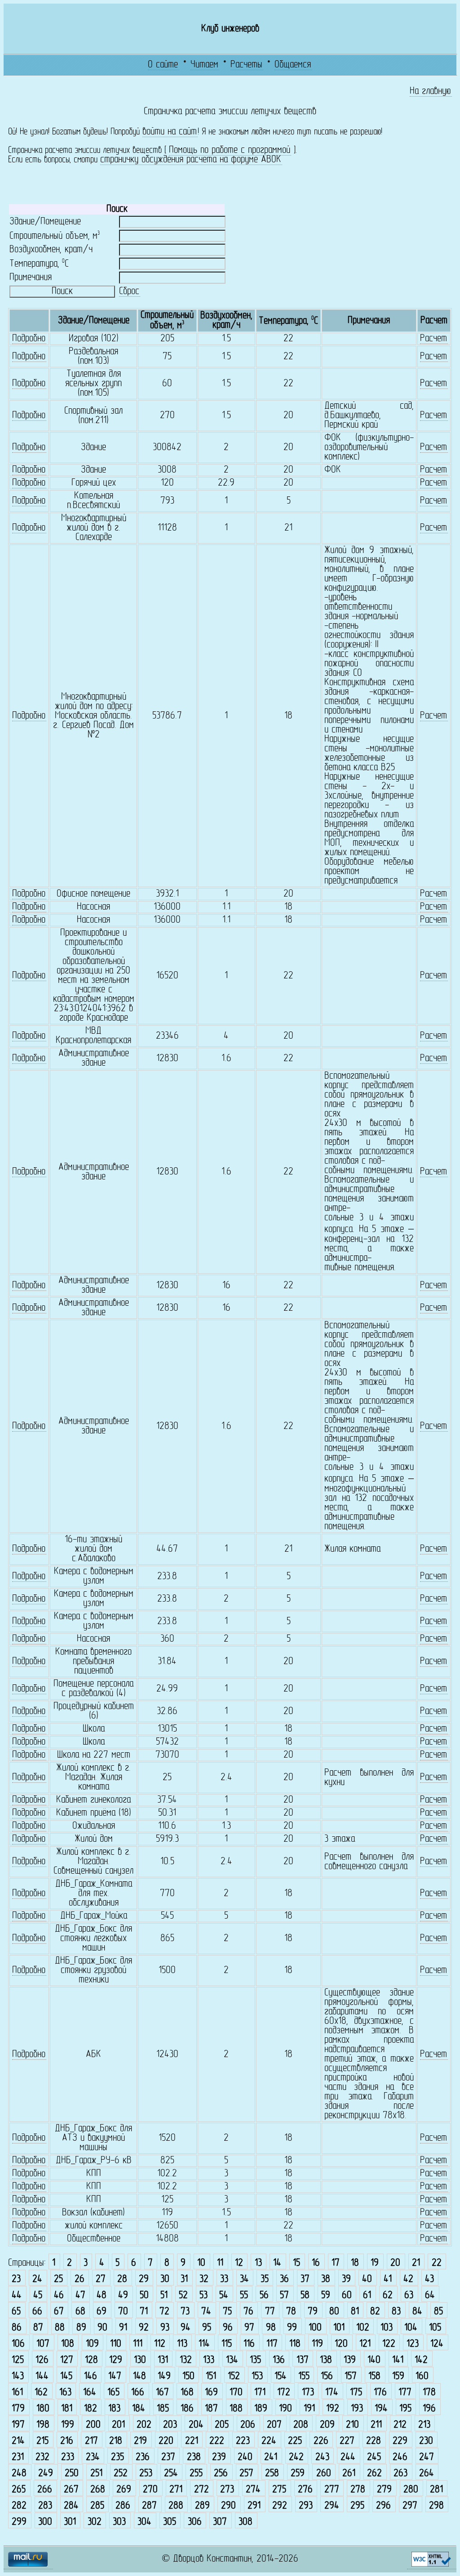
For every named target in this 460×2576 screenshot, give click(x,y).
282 (19, 2506)
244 (348, 2458)
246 (400, 2458)
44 (17, 2296)
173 (308, 2393)
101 (339, 2328)
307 (220, 2522)
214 (18, 2441)
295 (357, 2506)
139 (350, 2360)
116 (249, 2344)
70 (123, 2312)
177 (405, 2393)
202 (144, 2425)
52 (183, 2296)
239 (219, 2458)
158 (374, 2377)
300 (45, 2522)
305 (170, 2522)
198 (43, 2425)
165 (113, 2393)
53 (203, 2296)
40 (367, 2279)
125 (18, 2360)
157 (351, 2377)
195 (405, 2409)
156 (327, 2377)
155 (304, 2377)
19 (375, 2263)
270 (150, 2490)
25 (58, 2279)
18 (355, 2263)
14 (277, 2263)
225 (295, 2441)
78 (291, 2312)
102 (363, 2328)
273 (227, 2490)
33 (224, 2279)
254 (171, 2474)
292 (280, 2506)
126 (42, 2360)
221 (192, 2441)
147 (115, 2377)
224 (269, 2441)
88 (60, 2328)
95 (207, 2328)
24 (37, 2279)
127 (67, 2360)
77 (270, 2312)
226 (321, 2441)
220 (166, 2441)
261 (349, 2474)
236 (143, 2458)
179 (18, 2409)
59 (326, 2296)
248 (19, 2474)
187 (211, 2409)
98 (271, 2328)
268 (98, 2490)
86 (17, 2328)
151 (211, 2377)
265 (19, 2490)
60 (347, 2296)
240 (245, 2458)
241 (271, 2458)
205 (222, 2425)
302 (95, 2522)
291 (254, 2506)
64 (430, 2296)
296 (383, 2506)
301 (70, 2522)
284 (71, 2506)
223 (243, 2441)
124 (437, 2344)
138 (326, 2360)
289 (202, 2506)
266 (45, 2490)
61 (367, 2296)
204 (196, 2425)
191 (309, 2409)
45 (38, 2296)
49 (123, 2296)
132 (186, 2360)
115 (227, 2344)
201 (118, 2425)
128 (91, 2360)
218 (116, 2441)
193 (357, 2409)
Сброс (129, 292)
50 (144, 2296)
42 (408, 2279)
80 (334, 2312)
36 (284, 2279)
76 (248, 2312)
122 (389, 2344)
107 (43, 2344)
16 (316, 2263)
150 (188, 2377)
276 (305, 2490)
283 (45, 2506)
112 (160, 2344)
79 (313, 2312)
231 (18, 2458)
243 (322, 2458)
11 (220, 2263)
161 (17, 2393)
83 (396, 2312)
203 (170, 2425)
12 (239, 2263)
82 (375, 2312)
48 (102, 2296)
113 (182, 2344)
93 (165, 2328)
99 (292, 2328)
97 (249, 2328)
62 (388, 2296)
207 (274, 2425)
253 (146, 2474)
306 (195, 2522)
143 (18, 2377)
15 (296, 2263)
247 (427, 2458)
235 (117, 2458)
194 (381, 2409)
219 (140, 2441)
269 (124, 2490)
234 (93, 2458)
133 (209, 2360)
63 (409, 2296)
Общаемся (293, 65)
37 (305, 2279)
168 (187, 2393)
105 (435, 2328)
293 (306, 2506)
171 (260, 2393)
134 (232, 2360)
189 (261, 2409)
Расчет (433, 339)
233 (68, 2458)
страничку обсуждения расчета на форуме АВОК (191, 160)
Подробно (29, 339)
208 (301, 2425)
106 (18, 2344)
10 (201, 2263)
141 (398, 2360)
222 (217, 2441)
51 (164, 2296)
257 (246, 2474)
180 (43, 2409)
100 (315, 2328)
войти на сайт (170, 132)
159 (398, 2377)
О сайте (163, 65)
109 (92, 2344)
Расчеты (246, 65)
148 (139, 2377)
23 (16, 2279)
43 (429, 2279)
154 (281, 2377)
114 (204, 2344)
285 (97, 2506)
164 (90, 2393)
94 (186, 2328)
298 (436, 2506)
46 (59, 2296)
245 (374, 2458)
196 (429, 2409)
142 (421, 2360)
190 (285, 2409)
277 (332, 2490)
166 (138, 2393)
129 (116, 2360)
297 (410, 2506)
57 (284, 2296)
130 (140, 2360)
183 (114, 2409)
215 (42, 2441)
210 (352, 2425)
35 (265, 2279)
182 (91, 2409)
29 (144, 2279)
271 (176, 2490)
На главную (430, 92)
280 (411, 2490)
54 (224, 2296)
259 (298, 2474)
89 (81, 2328)
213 (424, 2425)
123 (413, 2344)
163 (65, 2393)
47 (80, 2296)
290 (228, 2506)
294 (332, 2506)
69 (102, 2312)
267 (71, 2490)
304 (144, 2522)
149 (164, 2377)
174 (332, 2393)
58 (305, 2296)
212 (400, 2425)
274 (253, 2490)
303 (119, 2522)
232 (42, 2458)
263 (400, 2474)
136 (279, 2360)
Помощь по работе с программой (230, 150)
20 (395, 2263)
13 (258, 2263)
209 (327, 2425)
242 (296, 2458)
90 (102, 2328)
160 (422, 2377)
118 (295, 2344)
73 (185, 2312)
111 (138, 2344)
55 (244, 2296)
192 (333, 2409)
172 (284, 2393)
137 (303, 2360)
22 (437, 2263)
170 (236, 2393)
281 (436, 2490)
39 (346, 2279)
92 (144, 2328)
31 (184, 2279)
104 (411, 2328)
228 (374, 2441)
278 (358, 2490)
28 (122, 2279)
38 (326, 2279)
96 (228, 2328)
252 (121, 2474)
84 (417, 2312)
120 (341, 2344)
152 (234, 2377)
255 (196, 2474)
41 (388, 2279)
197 (18, 2425)
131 (163, 2360)
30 (165, 2279)
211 (376, 2425)
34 (244, 2279)
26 (80, 2279)
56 (264, 2296)
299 (19, 2522)
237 (168, 2458)
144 (42, 2377)
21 (416, 2263)
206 (248, 2425)
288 (176, 2506)
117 (272, 2344)
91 (123, 2328)
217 (91, 2441)
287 (149, 2506)
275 (279, 2490)
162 (41, 2393)
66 (37, 2312)
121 (365, 2344)
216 (67, 2441)
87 (38, 2328)
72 (164, 2312)
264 (427, 2474)
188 (236, 2409)
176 (380, 2393)
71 (144, 2312)
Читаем (204, 65)
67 (59, 2312)
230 (426, 2441)
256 (221, 2474)
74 (206, 2312)
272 (201, 2490)
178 (429, 2393)
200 (93, 2425)
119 (317, 2344)
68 (80, 2312)
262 (374, 2474)
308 (245, 2522)
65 (16, 2312)
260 (324, 2474)
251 (96, 2474)
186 (187, 2409)
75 (227, 2312)
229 (400, 2441)
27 (101, 2279)
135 (255, 2360)
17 (336, 2263)
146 (91, 2377)
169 (211, 2393)
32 (204, 2279)
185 (163, 2409)
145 (66, 2377)
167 (162, 2393)
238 (194, 2458)
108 (68, 2344)
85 (438, 2312)
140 (374, 2360)
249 (46, 2474)
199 (68, 2425)
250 (72, 2474)
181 (67, 2409)
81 (355, 2312)
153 (257, 2377)
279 (384, 2490)
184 (139, 2409)
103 (387, 2328)
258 (272, 2474)
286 (123, 2506)
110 (116, 2344)
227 (347, 2441)
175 (356, 2393)
